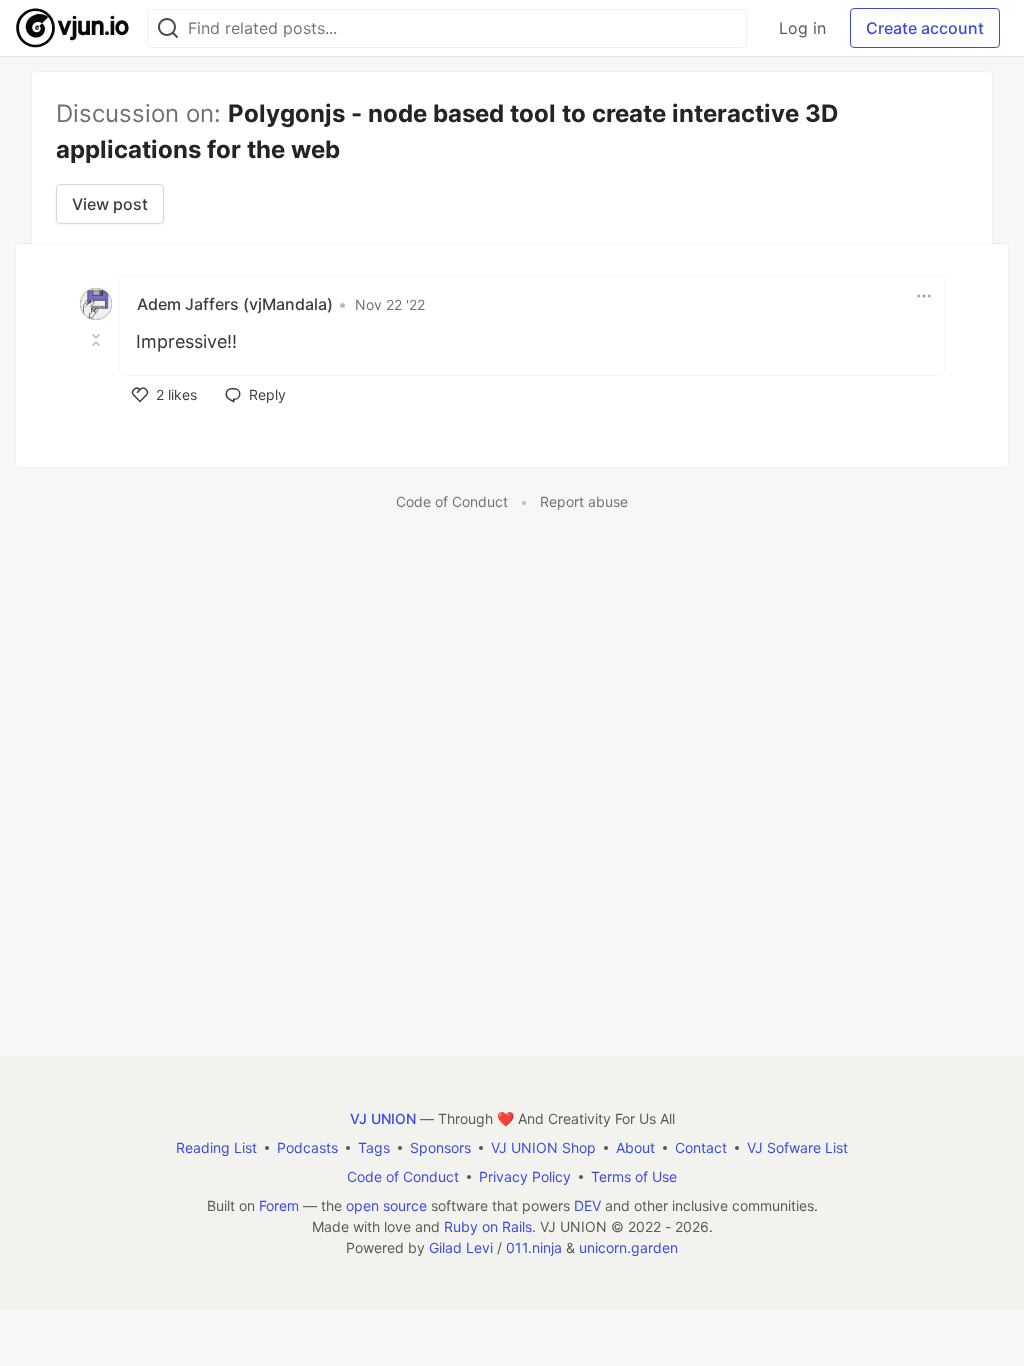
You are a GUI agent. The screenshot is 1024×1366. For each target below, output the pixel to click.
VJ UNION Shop (543, 1147)
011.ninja (534, 1247)
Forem (279, 1205)
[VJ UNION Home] (73, 28)
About (635, 1147)
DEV (587, 1205)
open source (386, 1205)
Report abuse (584, 501)
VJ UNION (383, 1118)
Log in (802, 28)
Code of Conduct (452, 501)
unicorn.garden (628, 1247)
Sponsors (440, 1147)
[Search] (168, 28)
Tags (374, 1147)
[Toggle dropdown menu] (924, 296)
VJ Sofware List (797, 1147)
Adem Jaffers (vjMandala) (235, 304)
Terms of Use (634, 1176)
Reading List (216, 1147)
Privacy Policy (525, 1176)
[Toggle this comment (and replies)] (98, 340)
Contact (701, 1147)
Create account (925, 28)
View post (110, 204)
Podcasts (307, 1147)
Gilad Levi (461, 1247)
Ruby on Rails (488, 1226)
